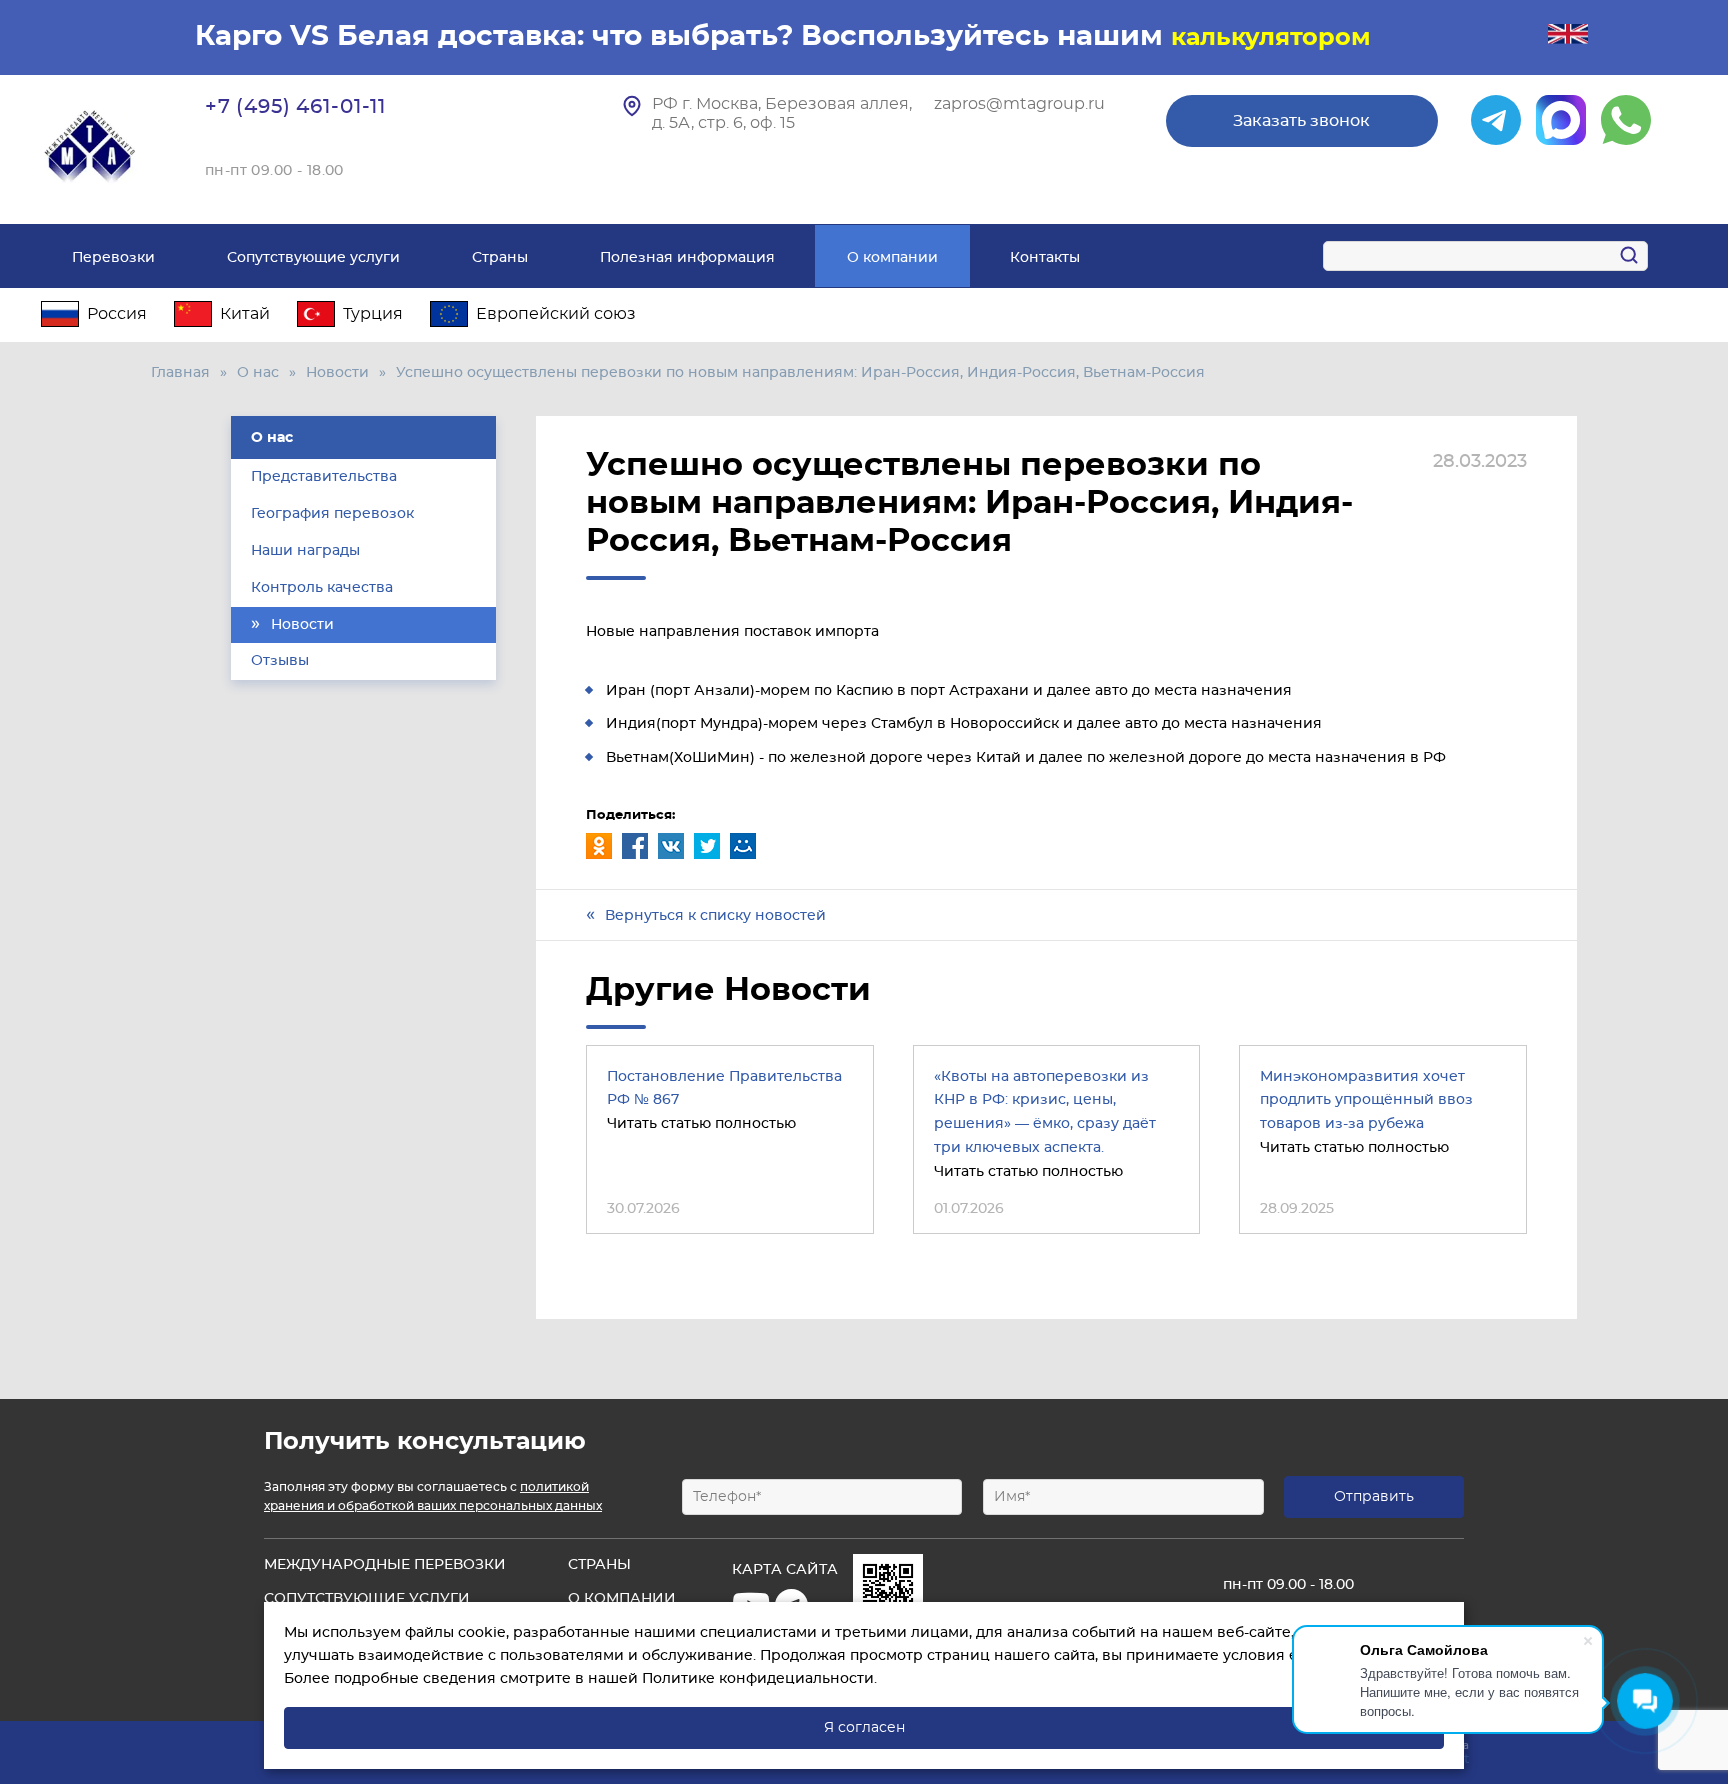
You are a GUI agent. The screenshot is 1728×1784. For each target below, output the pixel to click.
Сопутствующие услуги (313, 258)
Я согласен (864, 1728)
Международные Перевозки (385, 1565)
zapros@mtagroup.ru (1019, 104)
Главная (180, 373)
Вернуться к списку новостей (715, 916)
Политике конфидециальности (758, 1679)
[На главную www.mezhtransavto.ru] (91, 147)
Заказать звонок (1301, 121)
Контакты (1045, 258)
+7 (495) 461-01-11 (295, 107)
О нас (258, 373)
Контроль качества (322, 588)
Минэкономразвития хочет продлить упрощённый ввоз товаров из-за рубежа (1366, 1101)
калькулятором (1271, 38)
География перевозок (332, 514)
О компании (892, 258)
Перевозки (113, 258)
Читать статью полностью (701, 1124)
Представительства (324, 477)
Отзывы (280, 661)
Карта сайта (785, 1570)
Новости (337, 373)
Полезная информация (687, 258)
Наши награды (305, 551)
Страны (500, 258)
